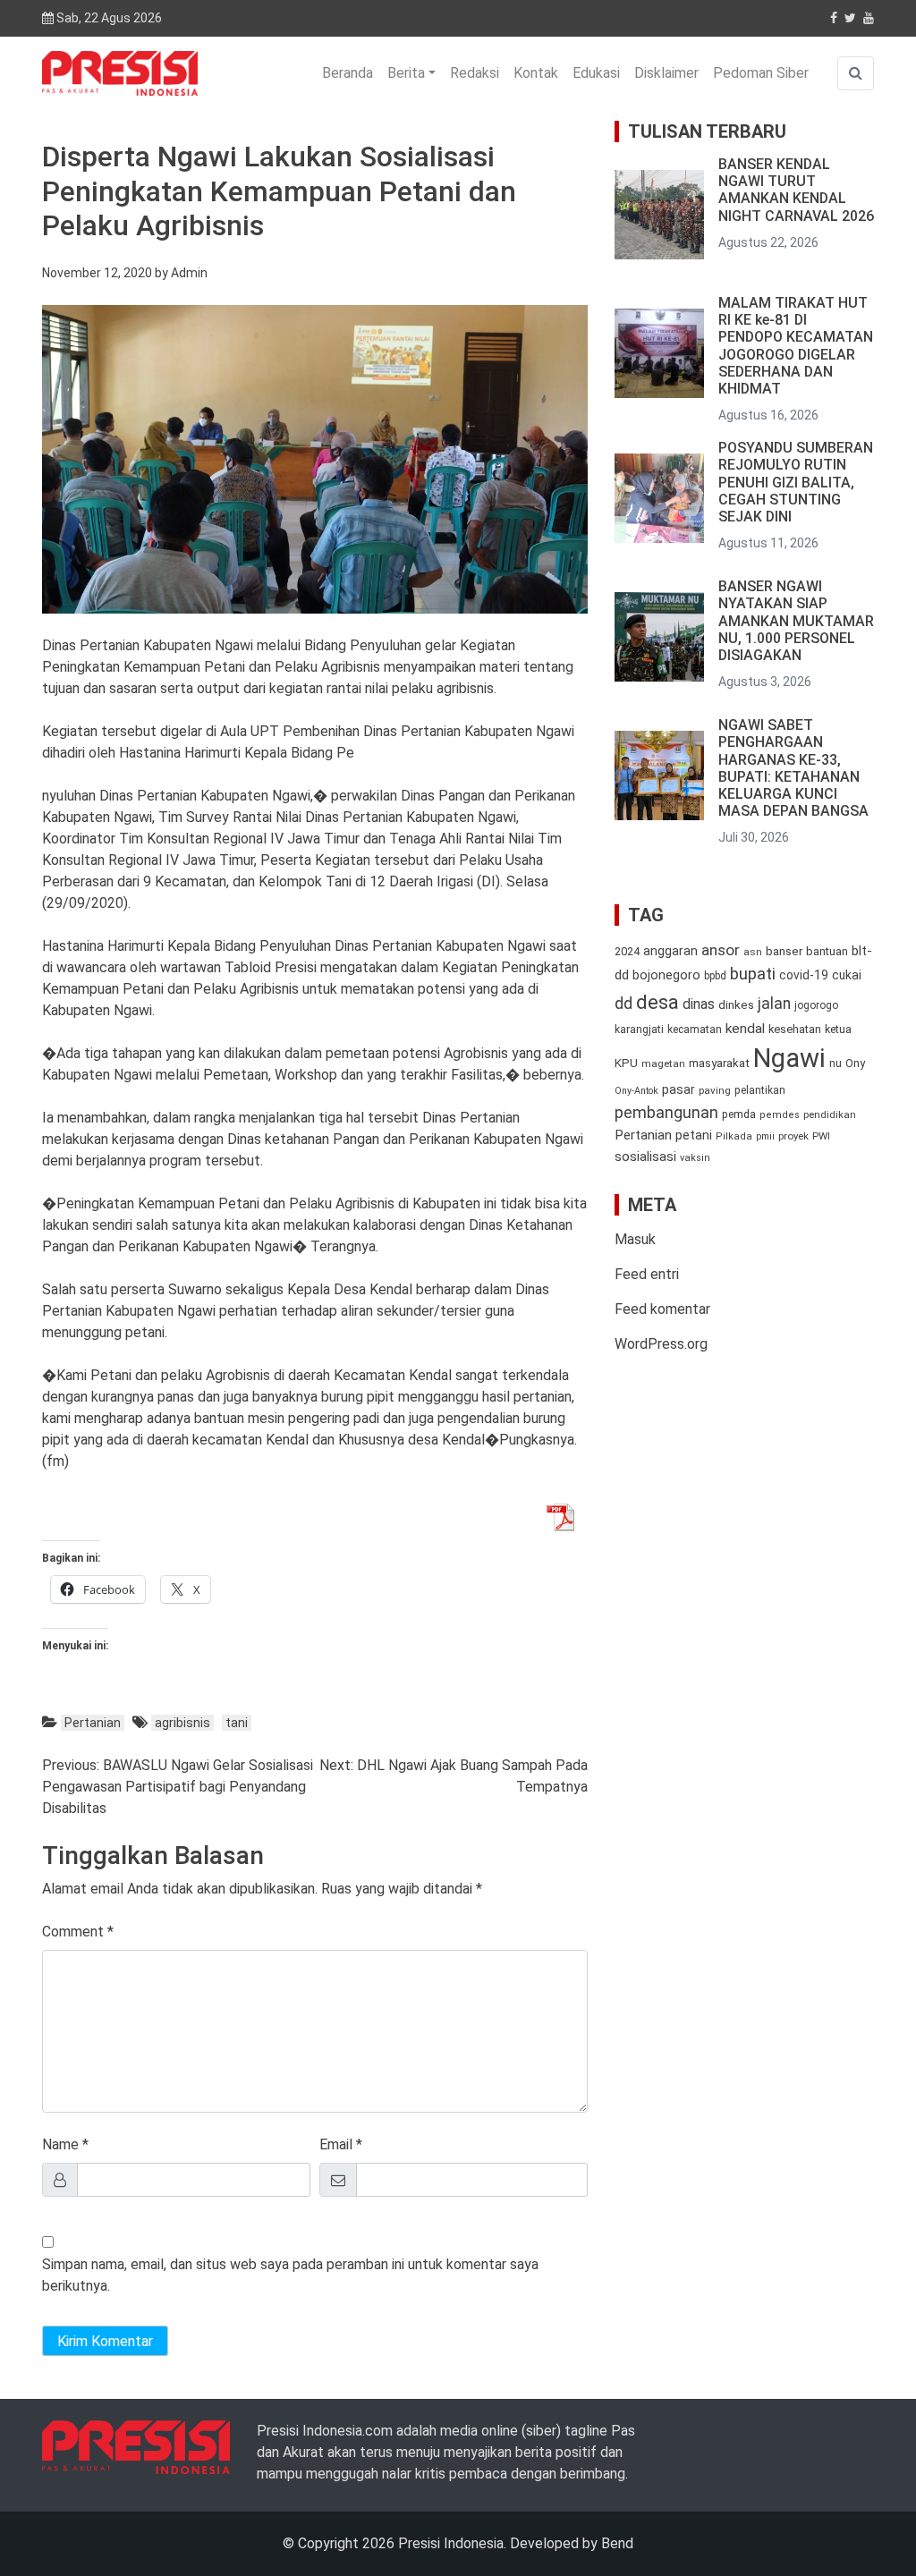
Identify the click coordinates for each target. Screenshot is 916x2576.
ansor (721, 950)
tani (237, 1723)
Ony (855, 1063)
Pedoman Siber (761, 73)
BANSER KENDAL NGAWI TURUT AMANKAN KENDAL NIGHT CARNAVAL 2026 (796, 190)
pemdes (780, 1115)
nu (835, 1063)
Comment (73, 1932)
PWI (821, 1136)
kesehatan (795, 1029)
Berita (406, 73)
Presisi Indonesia (451, 2543)
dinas (699, 1004)
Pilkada (734, 1136)
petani (694, 1135)
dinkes (736, 1005)
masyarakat (719, 1063)
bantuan (827, 951)
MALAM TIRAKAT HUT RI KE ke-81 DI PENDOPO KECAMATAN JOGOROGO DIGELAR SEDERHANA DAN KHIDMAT (796, 346)
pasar (679, 1089)
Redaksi (475, 73)
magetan (663, 1063)
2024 (627, 951)
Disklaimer (666, 73)
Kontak (536, 73)
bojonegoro (666, 975)
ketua (838, 1029)
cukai (847, 975)
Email (336, 2144)
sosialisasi (645, 1157)
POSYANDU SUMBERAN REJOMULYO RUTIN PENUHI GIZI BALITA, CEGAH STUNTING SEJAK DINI (796, 482)
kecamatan (695, 1030)
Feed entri (647, 1274)
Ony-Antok (636, 1091)
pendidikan (830, 1115)
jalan (774, 1004)
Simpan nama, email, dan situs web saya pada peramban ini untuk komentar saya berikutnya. (290, 2275)
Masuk (635, 1239)
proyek (793, 1136)
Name (60, 2144)
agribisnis (182, 1723)
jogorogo (816, 1005)
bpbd (715, 976)
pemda (739, 1114)
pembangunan (666, 1112)
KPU (626, 1063)
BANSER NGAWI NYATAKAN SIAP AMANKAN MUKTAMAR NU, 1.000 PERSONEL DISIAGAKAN (796, 621)
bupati (753, 974)
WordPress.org (661, 1344)
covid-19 (804, 975)
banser (784, 951)
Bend (617, 2543)
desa (657, 1002)
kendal (745, 1029)
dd (623, 1003)
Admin (189, 273)
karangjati (639, 1030)
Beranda (348, 73)
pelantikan (760, 1090)
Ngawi (789, 1058)
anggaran (670, 951)
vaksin (695, 1158)
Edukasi (596, 73)
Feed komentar (662, 1309)
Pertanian (93, 1723)
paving (715, 1090)
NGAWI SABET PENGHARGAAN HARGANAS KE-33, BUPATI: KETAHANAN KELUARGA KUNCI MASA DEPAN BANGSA (793, 768)
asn (753, 952)
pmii (765, 1136)
